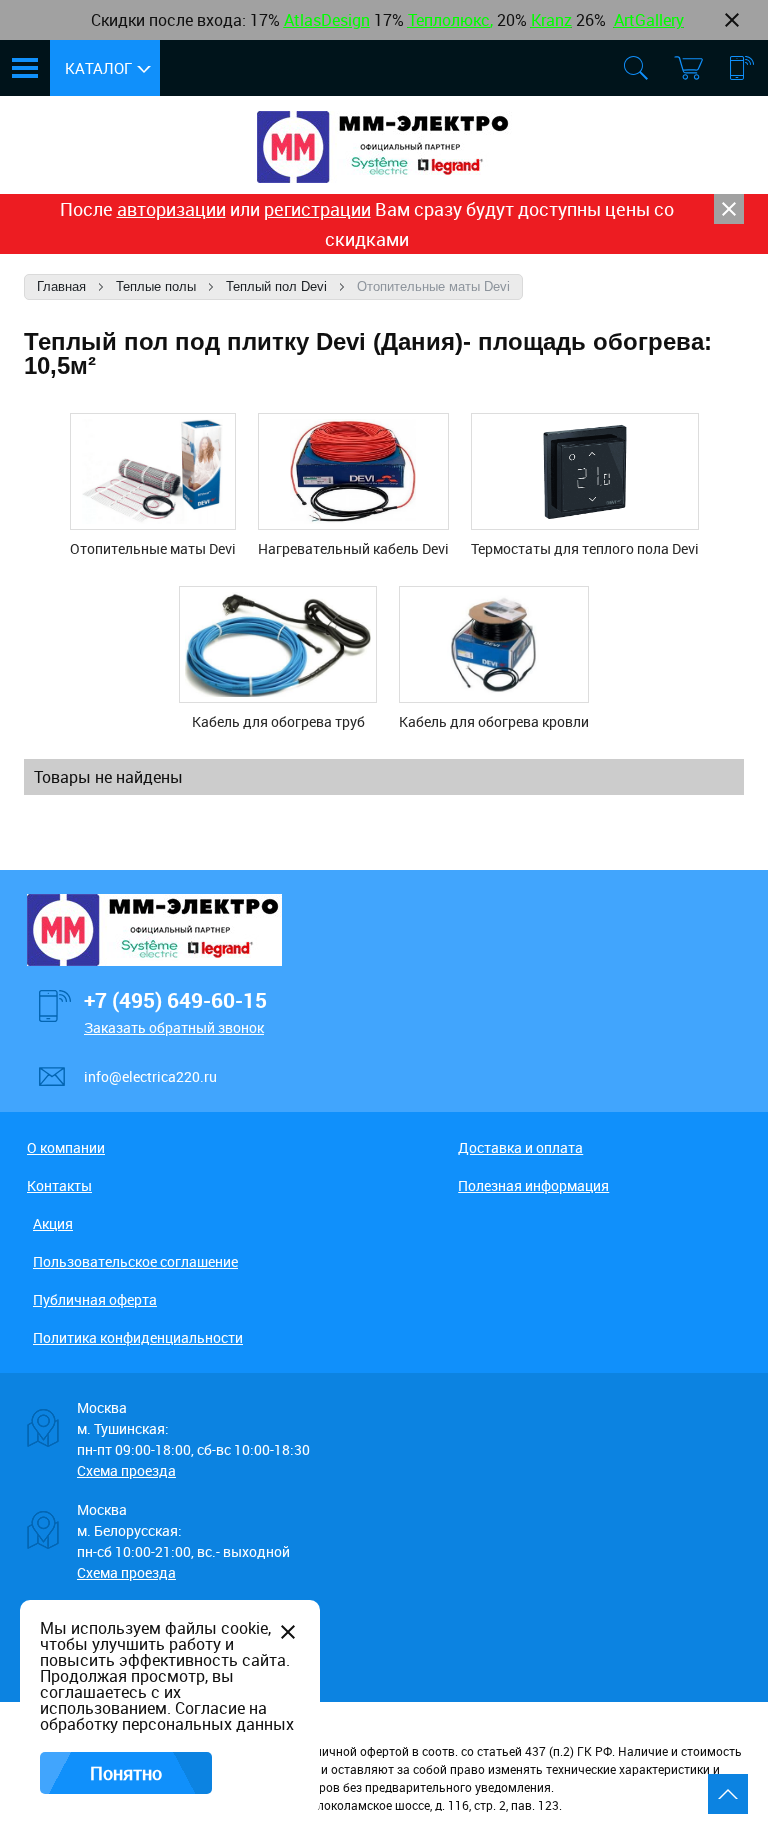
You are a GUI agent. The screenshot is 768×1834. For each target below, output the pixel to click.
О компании (66, 1147)
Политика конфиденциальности (138, 1337)
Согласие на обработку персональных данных (167, 1716)
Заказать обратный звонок (174, 1027)
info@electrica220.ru (150, 1076)
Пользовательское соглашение (135, 1261)
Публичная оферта (95, 1299)
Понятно (126, 1773)
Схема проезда (126, 1470)
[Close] (729, 209)
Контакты (59, 1185)
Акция (53, 1223)
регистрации (317, 209)
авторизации (171, 209)
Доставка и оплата (520, 1147)
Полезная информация (533, 1185)
